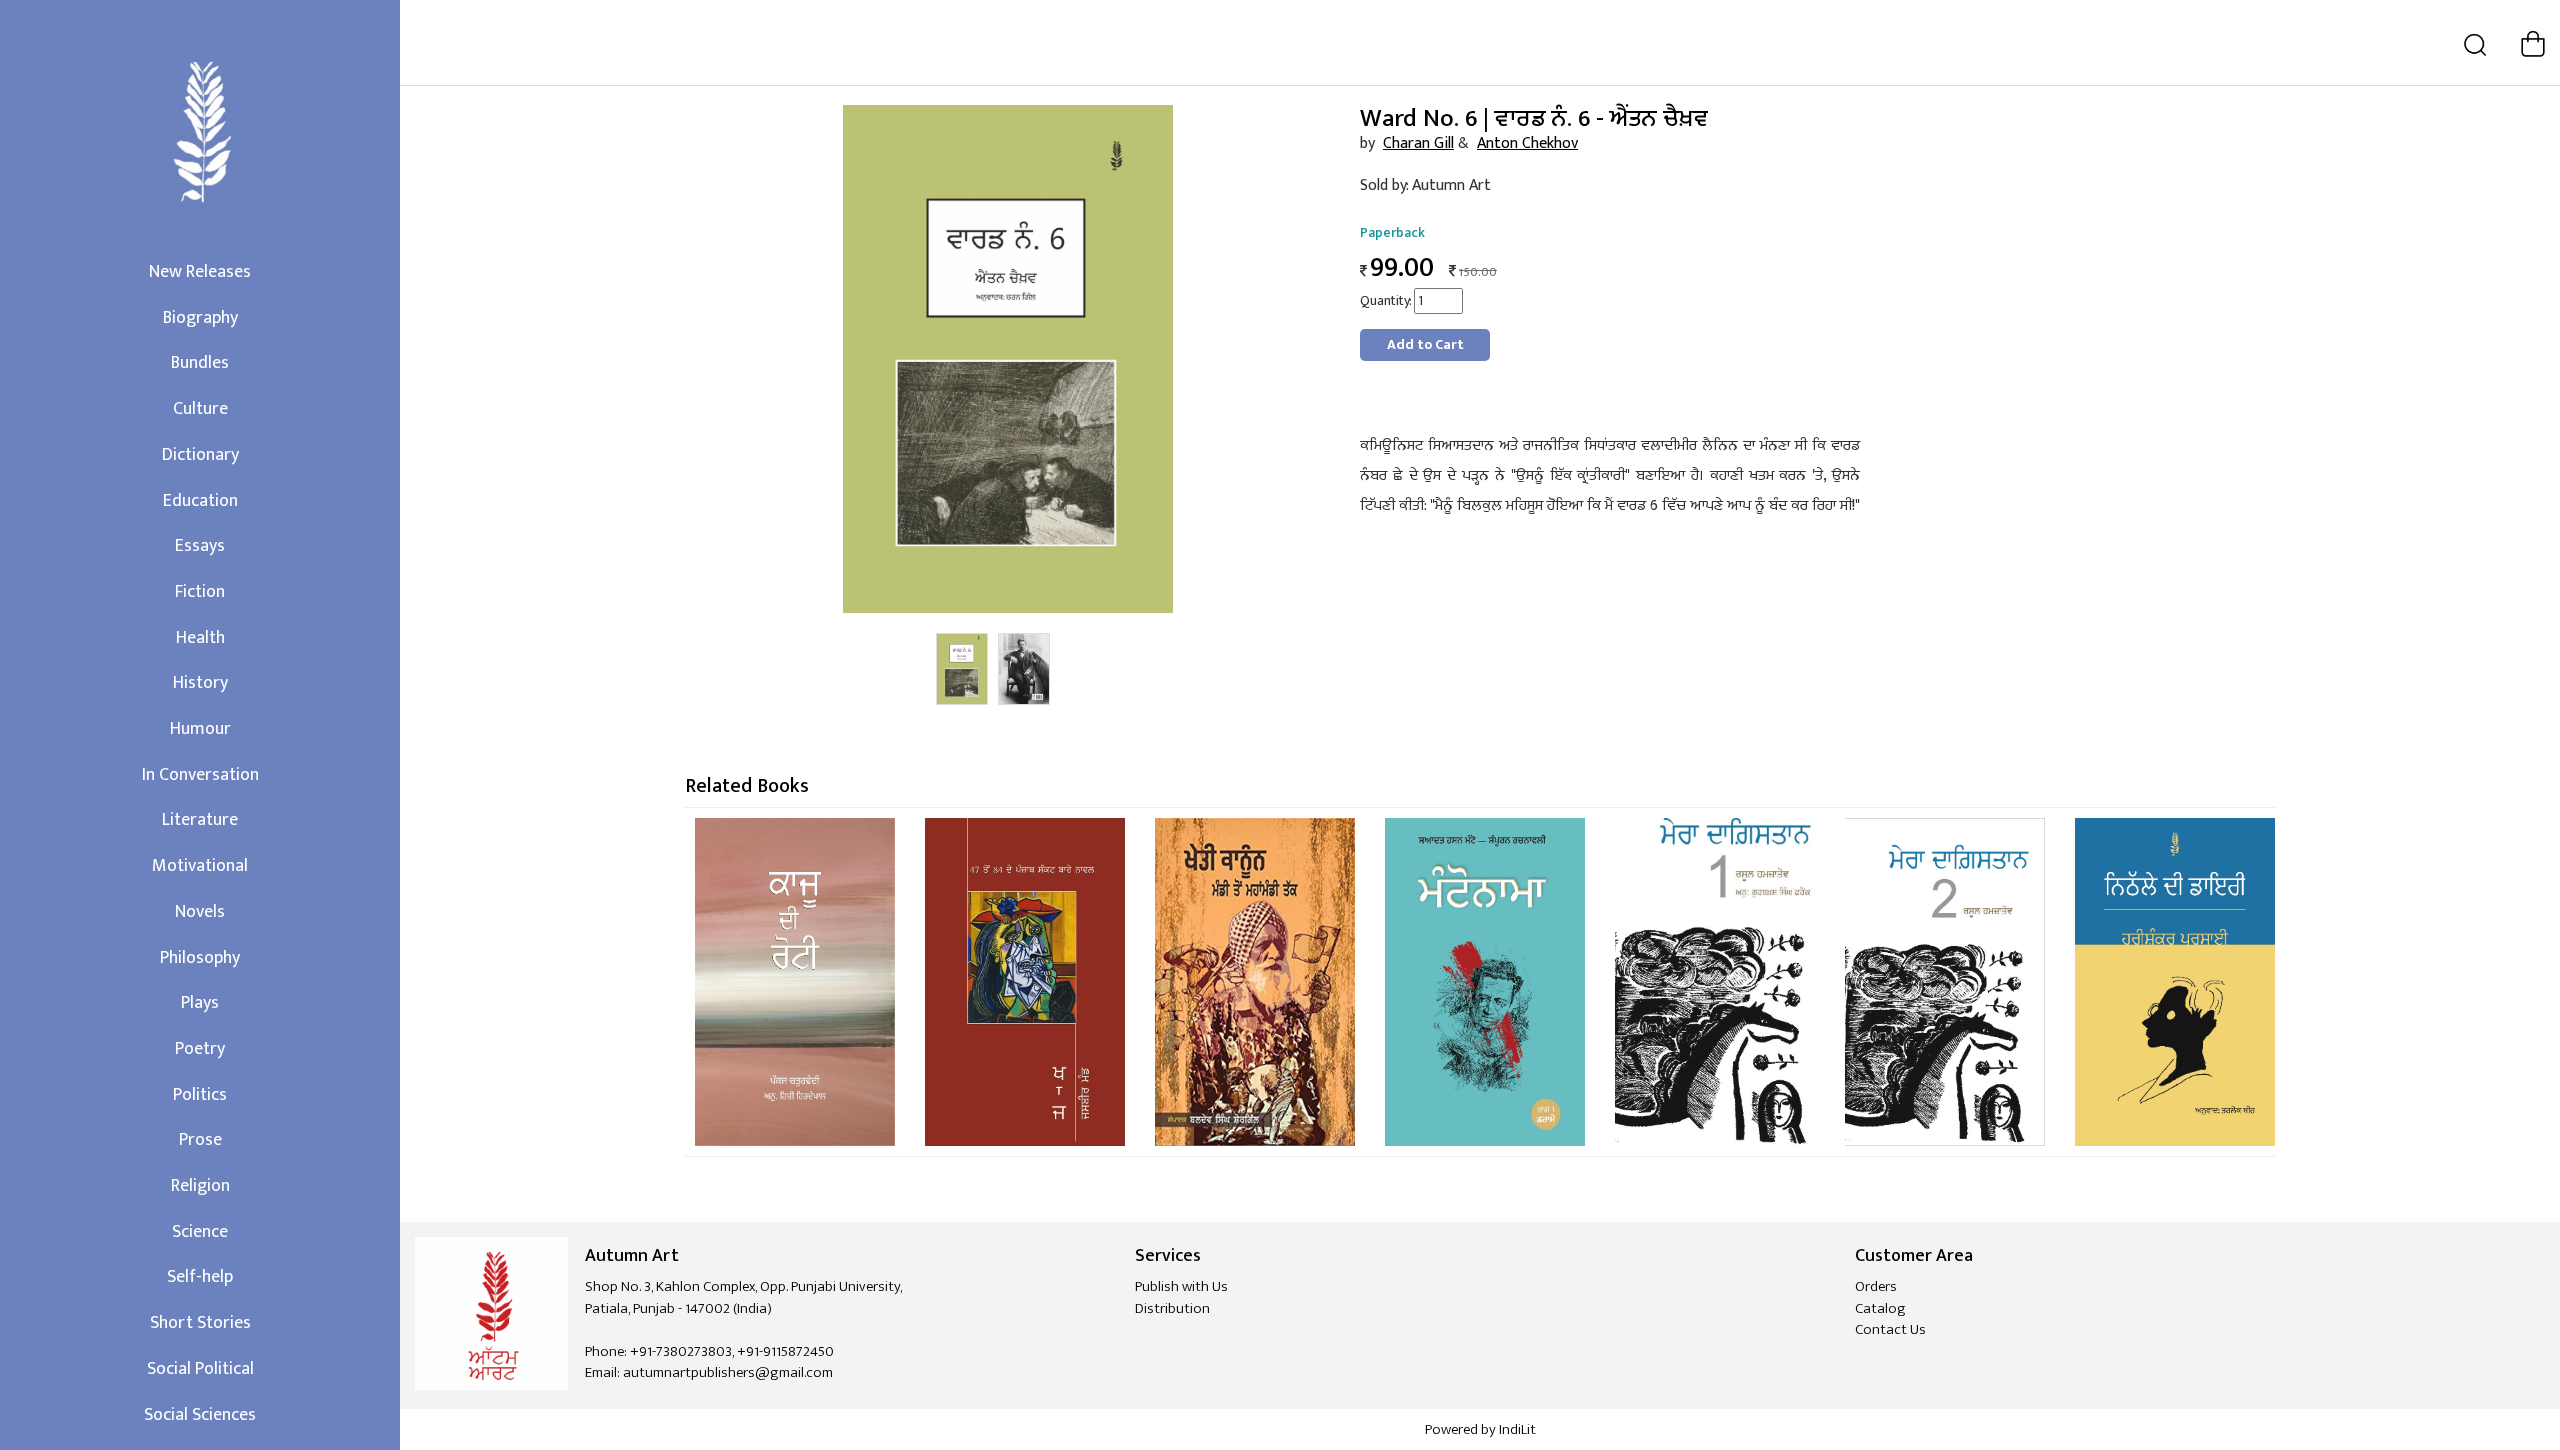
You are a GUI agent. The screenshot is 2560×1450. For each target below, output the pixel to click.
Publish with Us (1181, 1286)
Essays (200, 546)
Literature (200, 820)
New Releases (200, 272)
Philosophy (200, 958)
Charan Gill (1418, 143)
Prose (200, 1140)
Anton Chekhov (1527, 143)
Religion (200, 1186)
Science (200, 1232)
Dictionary (200, 455)
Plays (200, 1003)
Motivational (200, 866)
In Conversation (200, 775)
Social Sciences (200, 1415)
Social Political (200, 1369)
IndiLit (1517, 1429)
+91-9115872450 (785, 1351)
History (200, 683)
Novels (200, 912)
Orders (1876, 1286)
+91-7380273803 (681, 1351)
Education (200, 501)
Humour (200, 729)
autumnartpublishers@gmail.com (728, 1372)
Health (200, 638)
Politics (200, 1095)
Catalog (1880, 1308)
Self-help (200, 1277)
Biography (200, 318)
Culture (200, 409)
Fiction (200, 592)
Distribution (1172, 1308)
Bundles (200, 363)
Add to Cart (1425, 344)
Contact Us (1890, 1329)
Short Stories (200, 1323)
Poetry (200, 1049)
